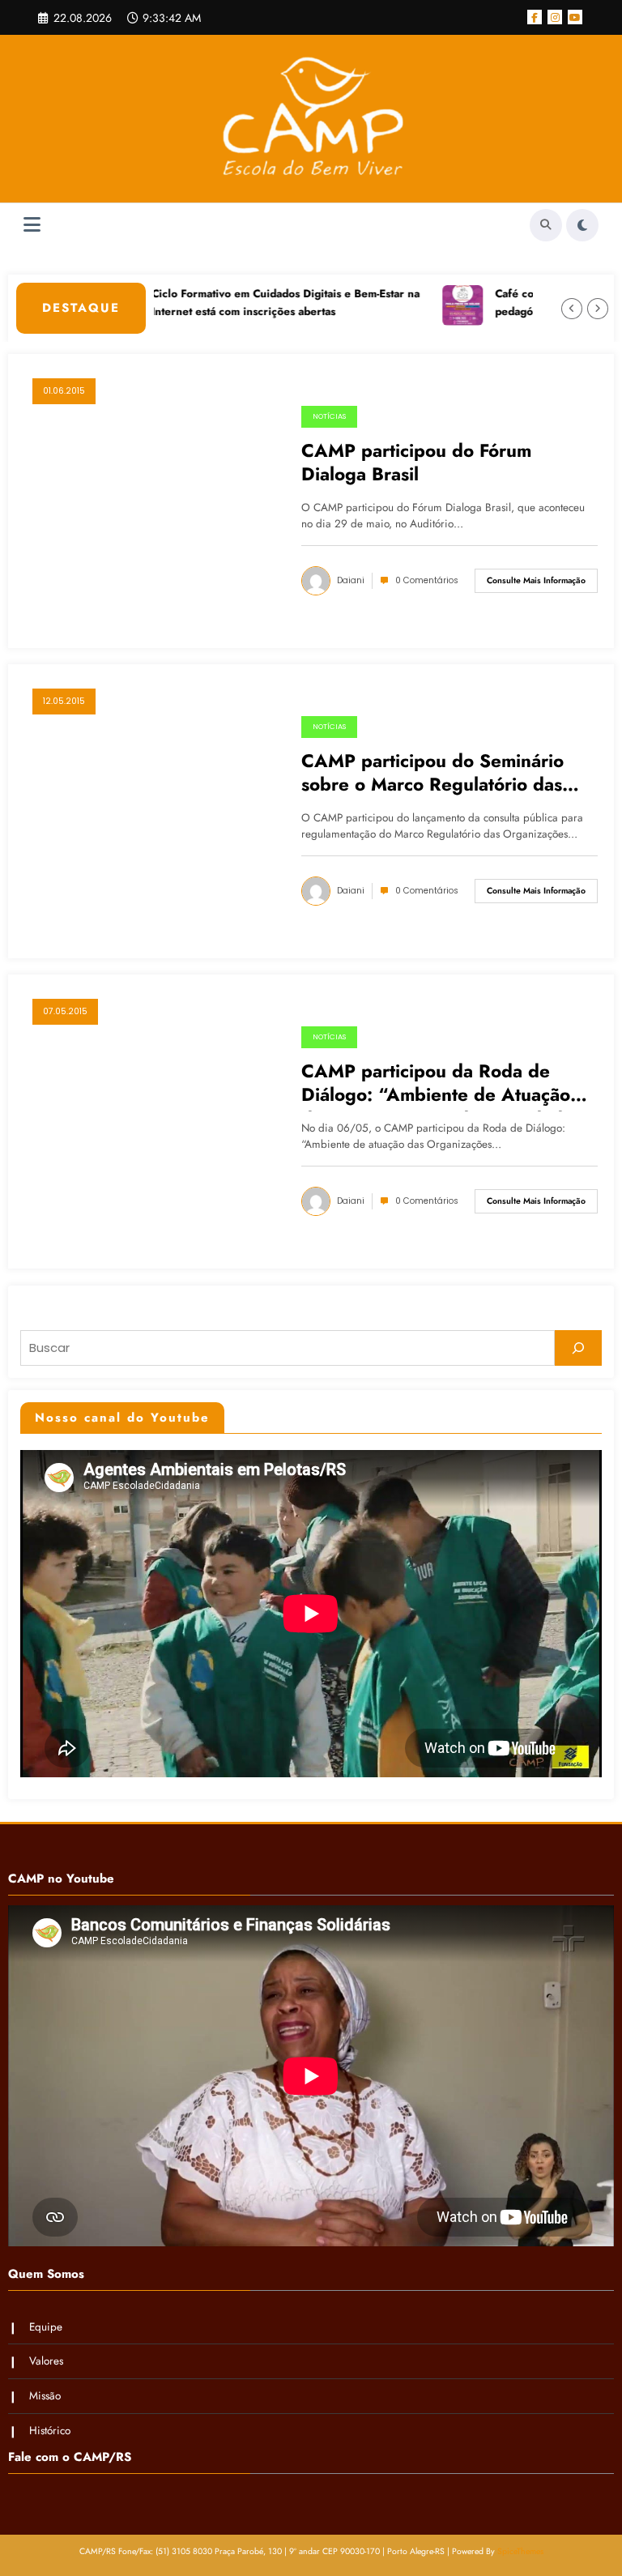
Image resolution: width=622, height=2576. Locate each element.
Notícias (329, 416)
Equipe (46, 2327)
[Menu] (32, 225)
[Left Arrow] (572, 309)
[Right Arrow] (598, 309)
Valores (46, 2361)
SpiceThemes (520, 2551)
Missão (45, 2396)
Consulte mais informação (536, 580)
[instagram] (555, 17)
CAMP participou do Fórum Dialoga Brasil (416, 463)
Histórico (50, 2431)
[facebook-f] (535, 17)
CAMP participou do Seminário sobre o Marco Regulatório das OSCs (432, 775)
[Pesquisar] (578, 1348)
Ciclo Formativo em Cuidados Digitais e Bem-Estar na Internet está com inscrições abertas (248, 303)
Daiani (351, 580)
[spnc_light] (582, 225)
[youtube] (575, 17)
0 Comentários (427, 580)
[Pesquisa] (546, 225)
